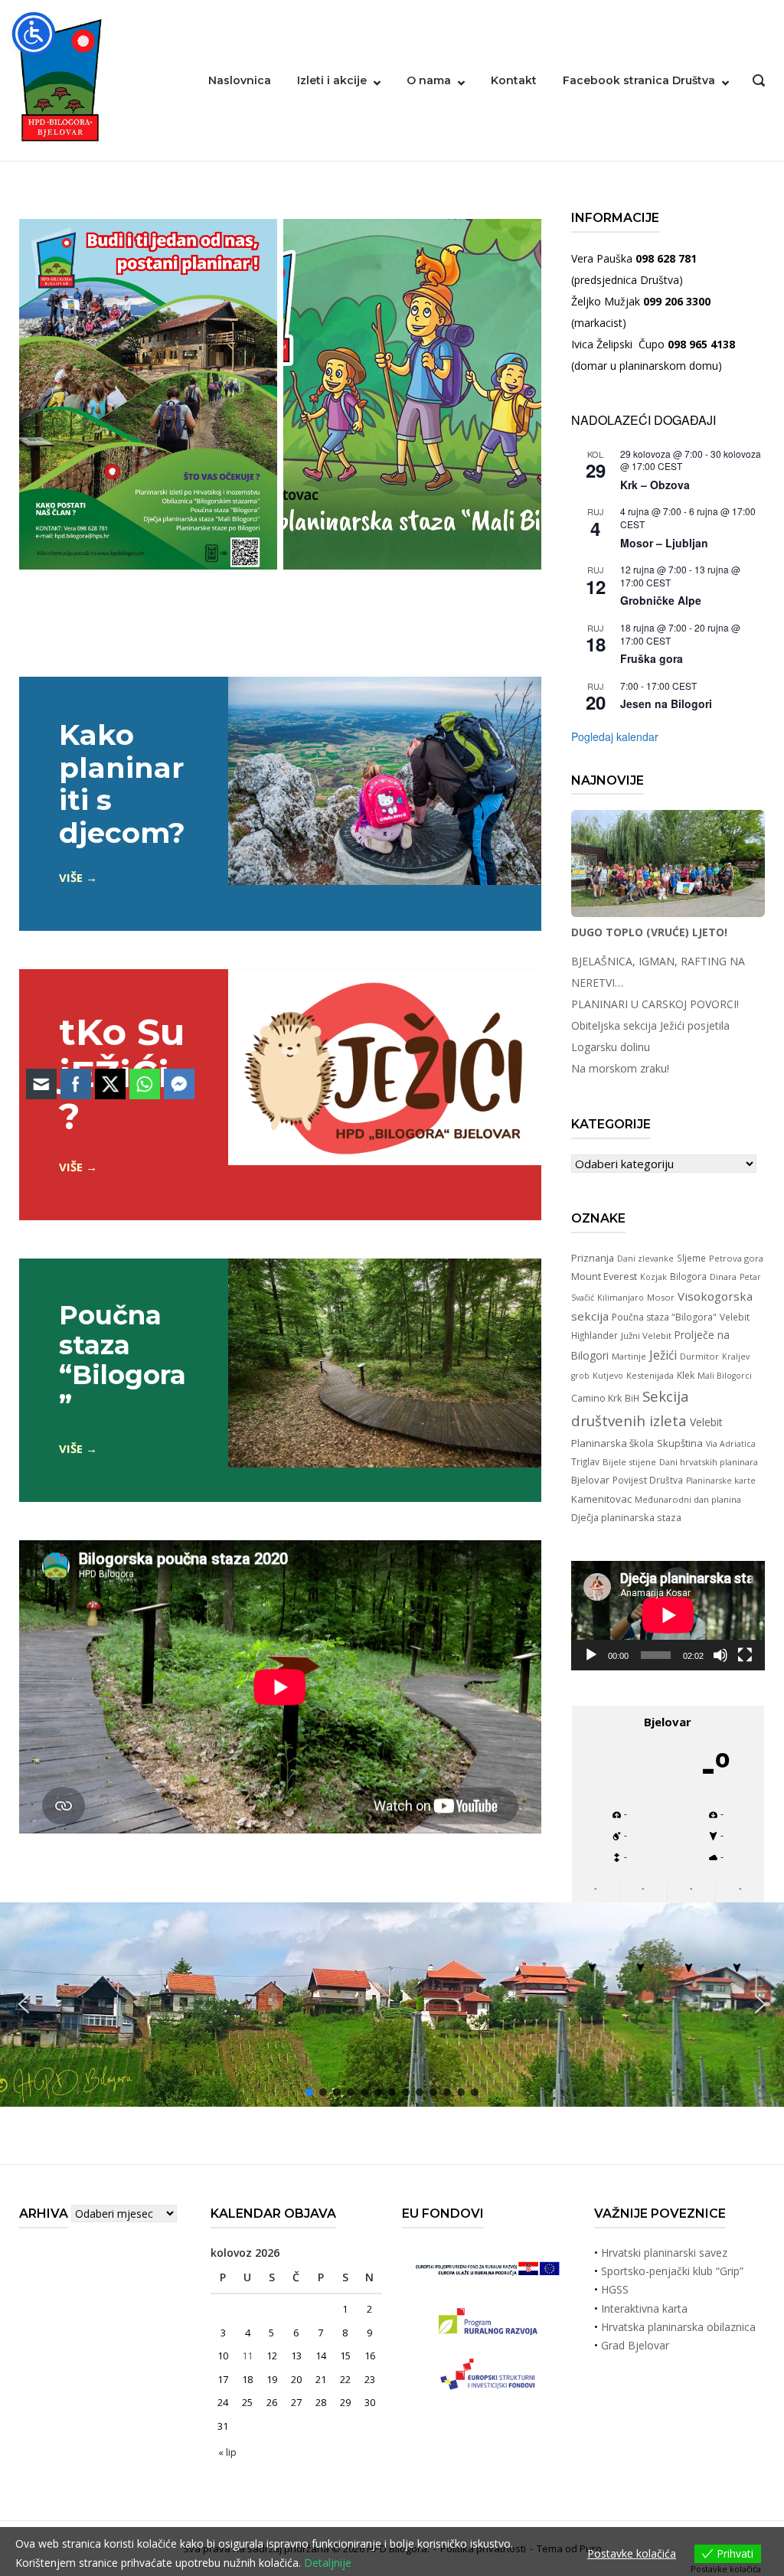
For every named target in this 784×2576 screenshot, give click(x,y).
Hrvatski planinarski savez (664, 2253)
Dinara (723, 1277)
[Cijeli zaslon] (745, 1655)
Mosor (661, 1297)
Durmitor (699, 1356)
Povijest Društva (648, 1480)
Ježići (663, 1355)
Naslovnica (240, 80)
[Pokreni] (591, 1655)
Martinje (629, 1356)
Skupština (680, 1443)
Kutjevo (608, 1376)
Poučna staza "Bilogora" (664, 1317)
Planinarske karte (721, 1481)
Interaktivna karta (644, 2308)
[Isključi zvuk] (720, 1655)
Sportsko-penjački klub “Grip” (672, 2271)
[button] (760, 2005)
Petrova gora (736, 1258)
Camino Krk (596, 1398)
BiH (632, 1398)
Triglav (585, 1461)
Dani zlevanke (645, 1259)
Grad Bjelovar (635, 2345)
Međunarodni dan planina (688, 1499)
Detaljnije (328, 2563)
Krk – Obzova (655, 485)
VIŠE (71, 877)
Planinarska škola (612, 1443)
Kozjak (653, 1277)
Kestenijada (650, 1375)
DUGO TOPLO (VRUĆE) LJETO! (649, 932)
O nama (429, 80)
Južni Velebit (646, 1335)
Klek (686, 1375)
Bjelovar (590, 1480)
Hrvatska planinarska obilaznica (678, 2327)
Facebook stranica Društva (639, 80)
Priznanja (593, 1258)
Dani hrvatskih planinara (709, 1462)
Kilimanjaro (621, 1298)
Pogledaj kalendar (615, 736)
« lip (227, 2452)
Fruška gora (652, 658)
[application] (668, 1615)
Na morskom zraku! (620, 1068)
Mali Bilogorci (725, 1376)
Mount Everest (604, 1277)
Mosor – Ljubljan (664, 543)
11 (247, 2356)
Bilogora (688, 1276)
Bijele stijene (629, 1462)
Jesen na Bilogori (666, 704)
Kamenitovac (601, 1499)
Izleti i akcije (332, 80)
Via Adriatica (731, 1444)
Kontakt (514, 80)
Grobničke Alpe (661, 600)
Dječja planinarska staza (626, 1517)
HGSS (615, 2289)
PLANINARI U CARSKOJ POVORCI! (655, 1004)
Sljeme (691, 1258)
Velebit (706, 1422)
